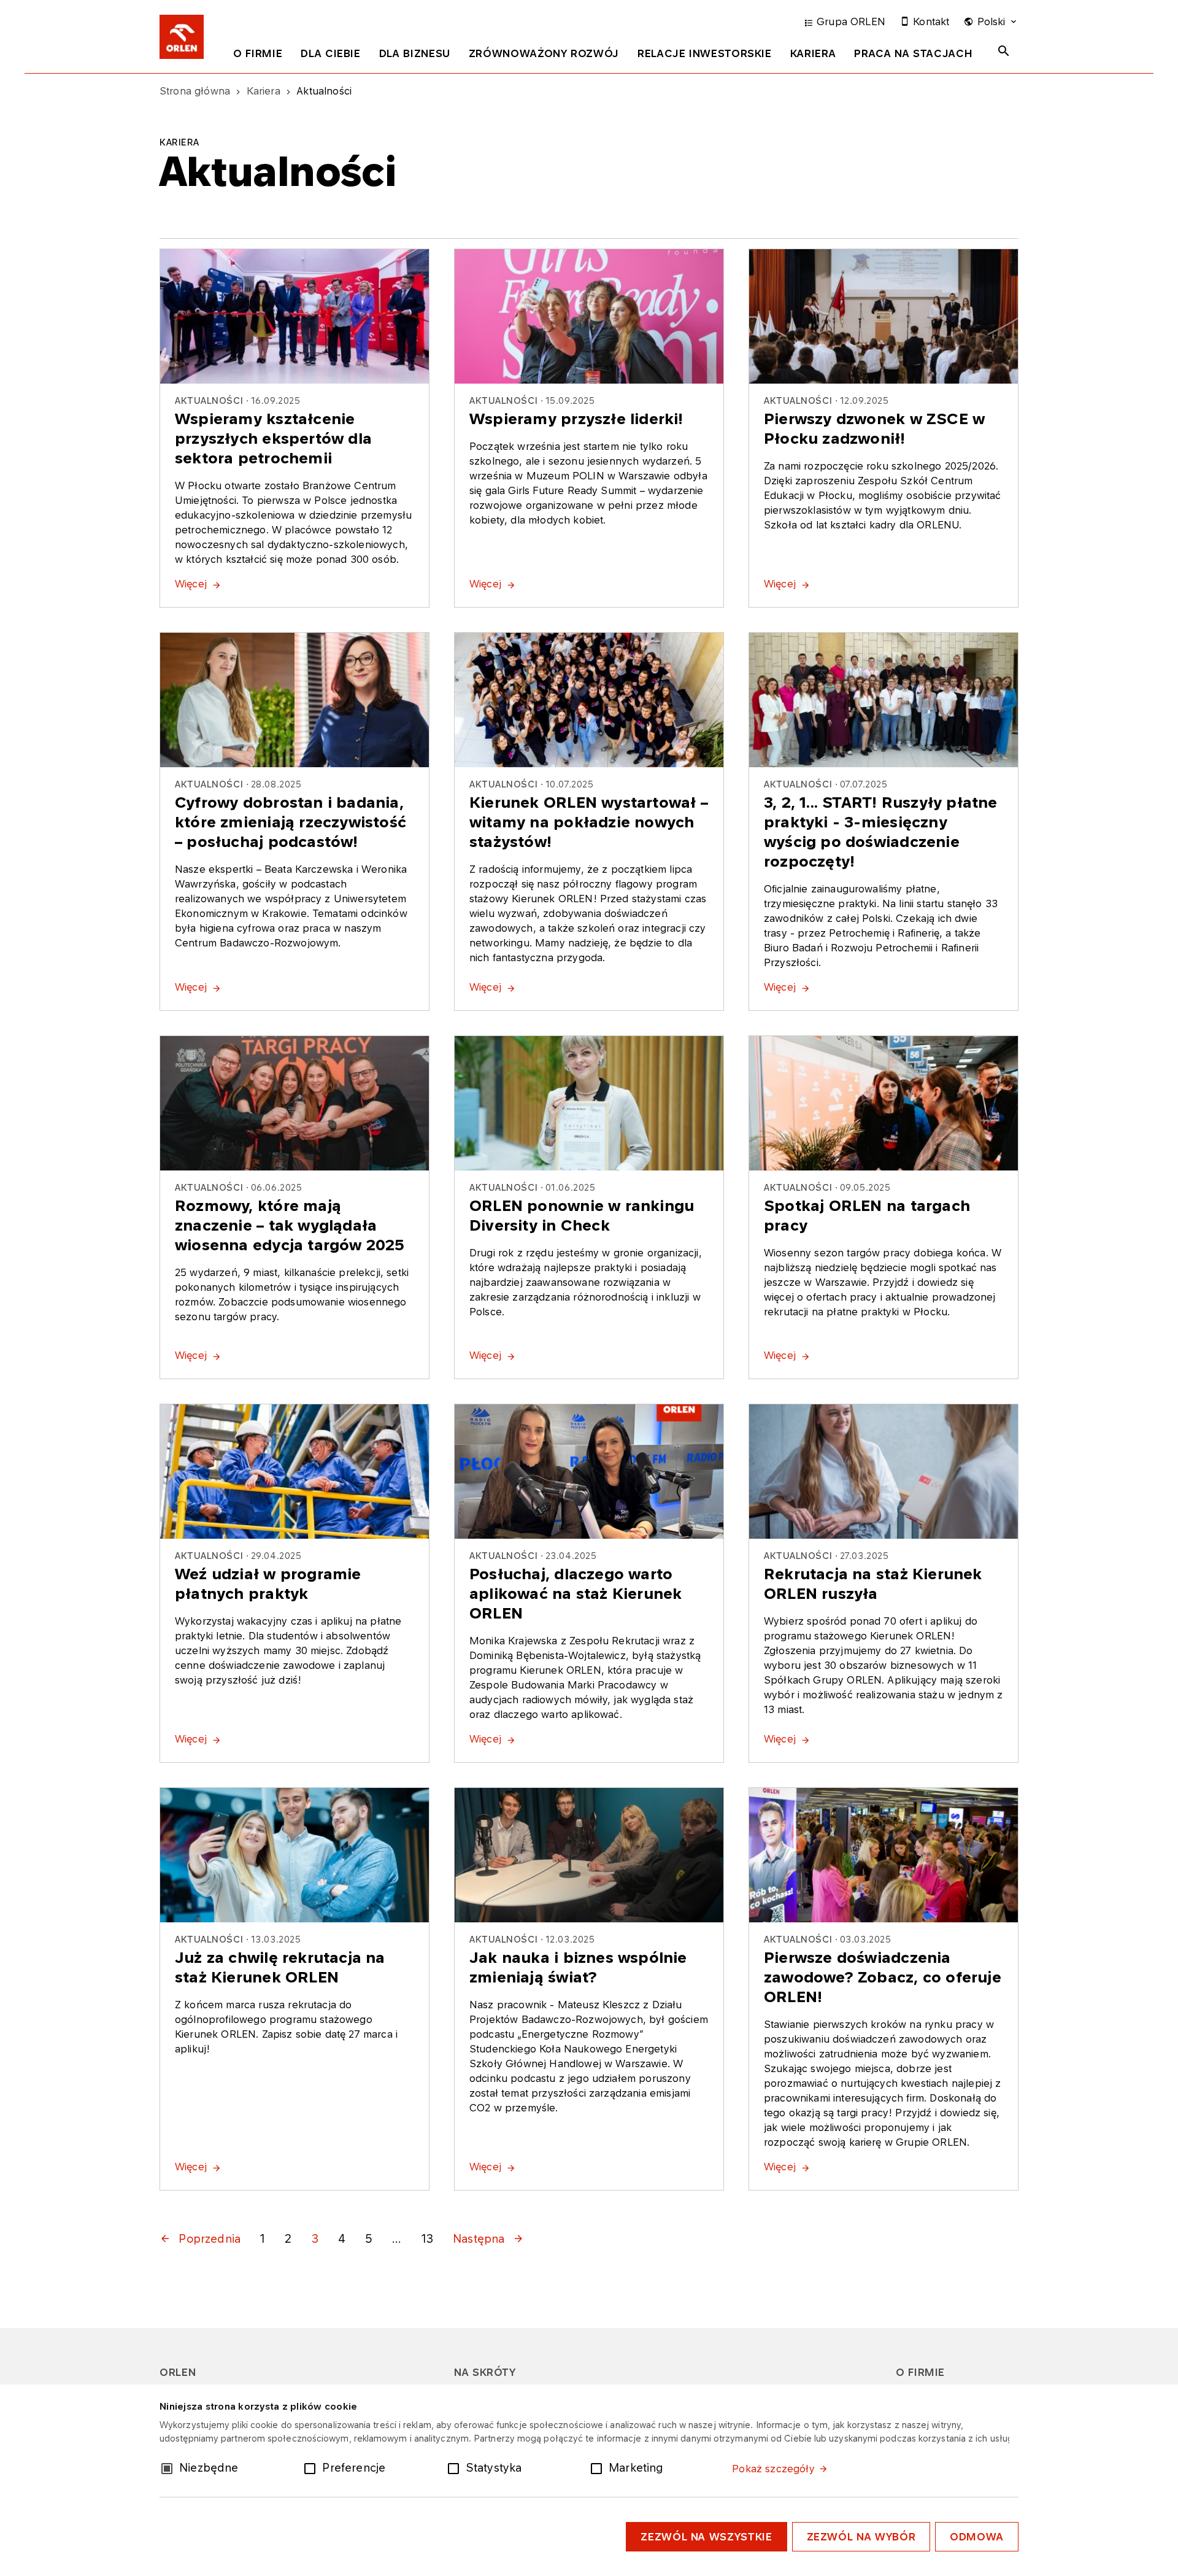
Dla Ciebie (330, 53)
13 (427, 2238)
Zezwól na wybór (861, 2537)
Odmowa (977, 2537)
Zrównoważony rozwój (544, 53)
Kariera (813, 53)
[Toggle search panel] (1004, 51)
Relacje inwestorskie (705, 53)
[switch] (312, 2467)
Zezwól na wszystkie (706, 2537)
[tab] (258, 56)
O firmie (258, 53)
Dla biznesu (415, 53)
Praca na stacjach (913, 53)
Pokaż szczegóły (773, 2469)
